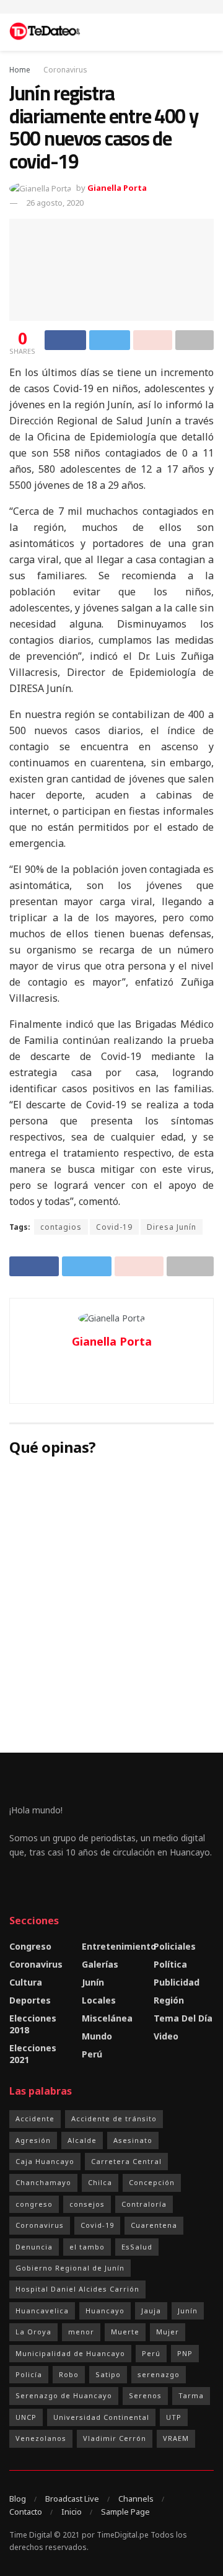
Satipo (108, 2374)
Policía (29, 2374)
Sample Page (125, 2512)
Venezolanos (41, 2438)
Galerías (100, 1964)
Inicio (72, 2512)
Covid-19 (114, 1227)
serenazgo (159, 2374)
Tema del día (183, 2018)
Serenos (145, 2395)
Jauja (151, 2311)
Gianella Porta (117, 188)
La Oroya (33, 2332)
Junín (93, 1982)
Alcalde (82, 2140)
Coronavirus (65, 70)
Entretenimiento (119, 1946)
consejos (87, 2204)
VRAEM (176, 2438)
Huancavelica (42, 2311)
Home (20, 70)
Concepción (152, 2182)
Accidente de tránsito (114, 2118)
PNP (185, 2353)
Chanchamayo (43, 2182)
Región (169, 2000)
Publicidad (177, 1982)
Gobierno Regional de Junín (70, 2268)
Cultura (26, 1982)
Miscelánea (107, 2018)
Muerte (125, 2332)
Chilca (100, 2182)
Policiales (175, 1946)
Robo (69, 2374)
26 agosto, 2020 (55, 203)
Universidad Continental (101, 2417)
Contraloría (144, 2204)
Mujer (168, 2332)
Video (166, 2036)
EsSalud (137, 2247)
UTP (174, 2417)
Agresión (33, 2140)
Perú (92, 2054)
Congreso (30, 1946)
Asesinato (133, 2140)
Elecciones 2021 (33, 2054)
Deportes (30, 2000)
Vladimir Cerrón (115, 2438)
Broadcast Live (72, 2499)
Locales (99, 2000)
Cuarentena (154, 2225)
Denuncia (34, 2247)
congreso (34, 2204)
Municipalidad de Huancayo (70, 2353)
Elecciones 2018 (33, 2024)
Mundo (97, 2036)
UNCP (26, 2417)
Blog (18, 2499)
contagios (61, 1227)
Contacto (26, 2512)
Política (170, 1964)
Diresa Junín (172, 1227)
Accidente (35, 2118)
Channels (136, 2499)
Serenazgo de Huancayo (64, 2395)
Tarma (191, 2395)
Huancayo (105, 2311)
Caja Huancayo (45, 2161)
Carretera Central (126, 2161)
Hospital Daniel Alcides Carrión (77, 2289)
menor (81, 2332)
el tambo (87, 2247)
